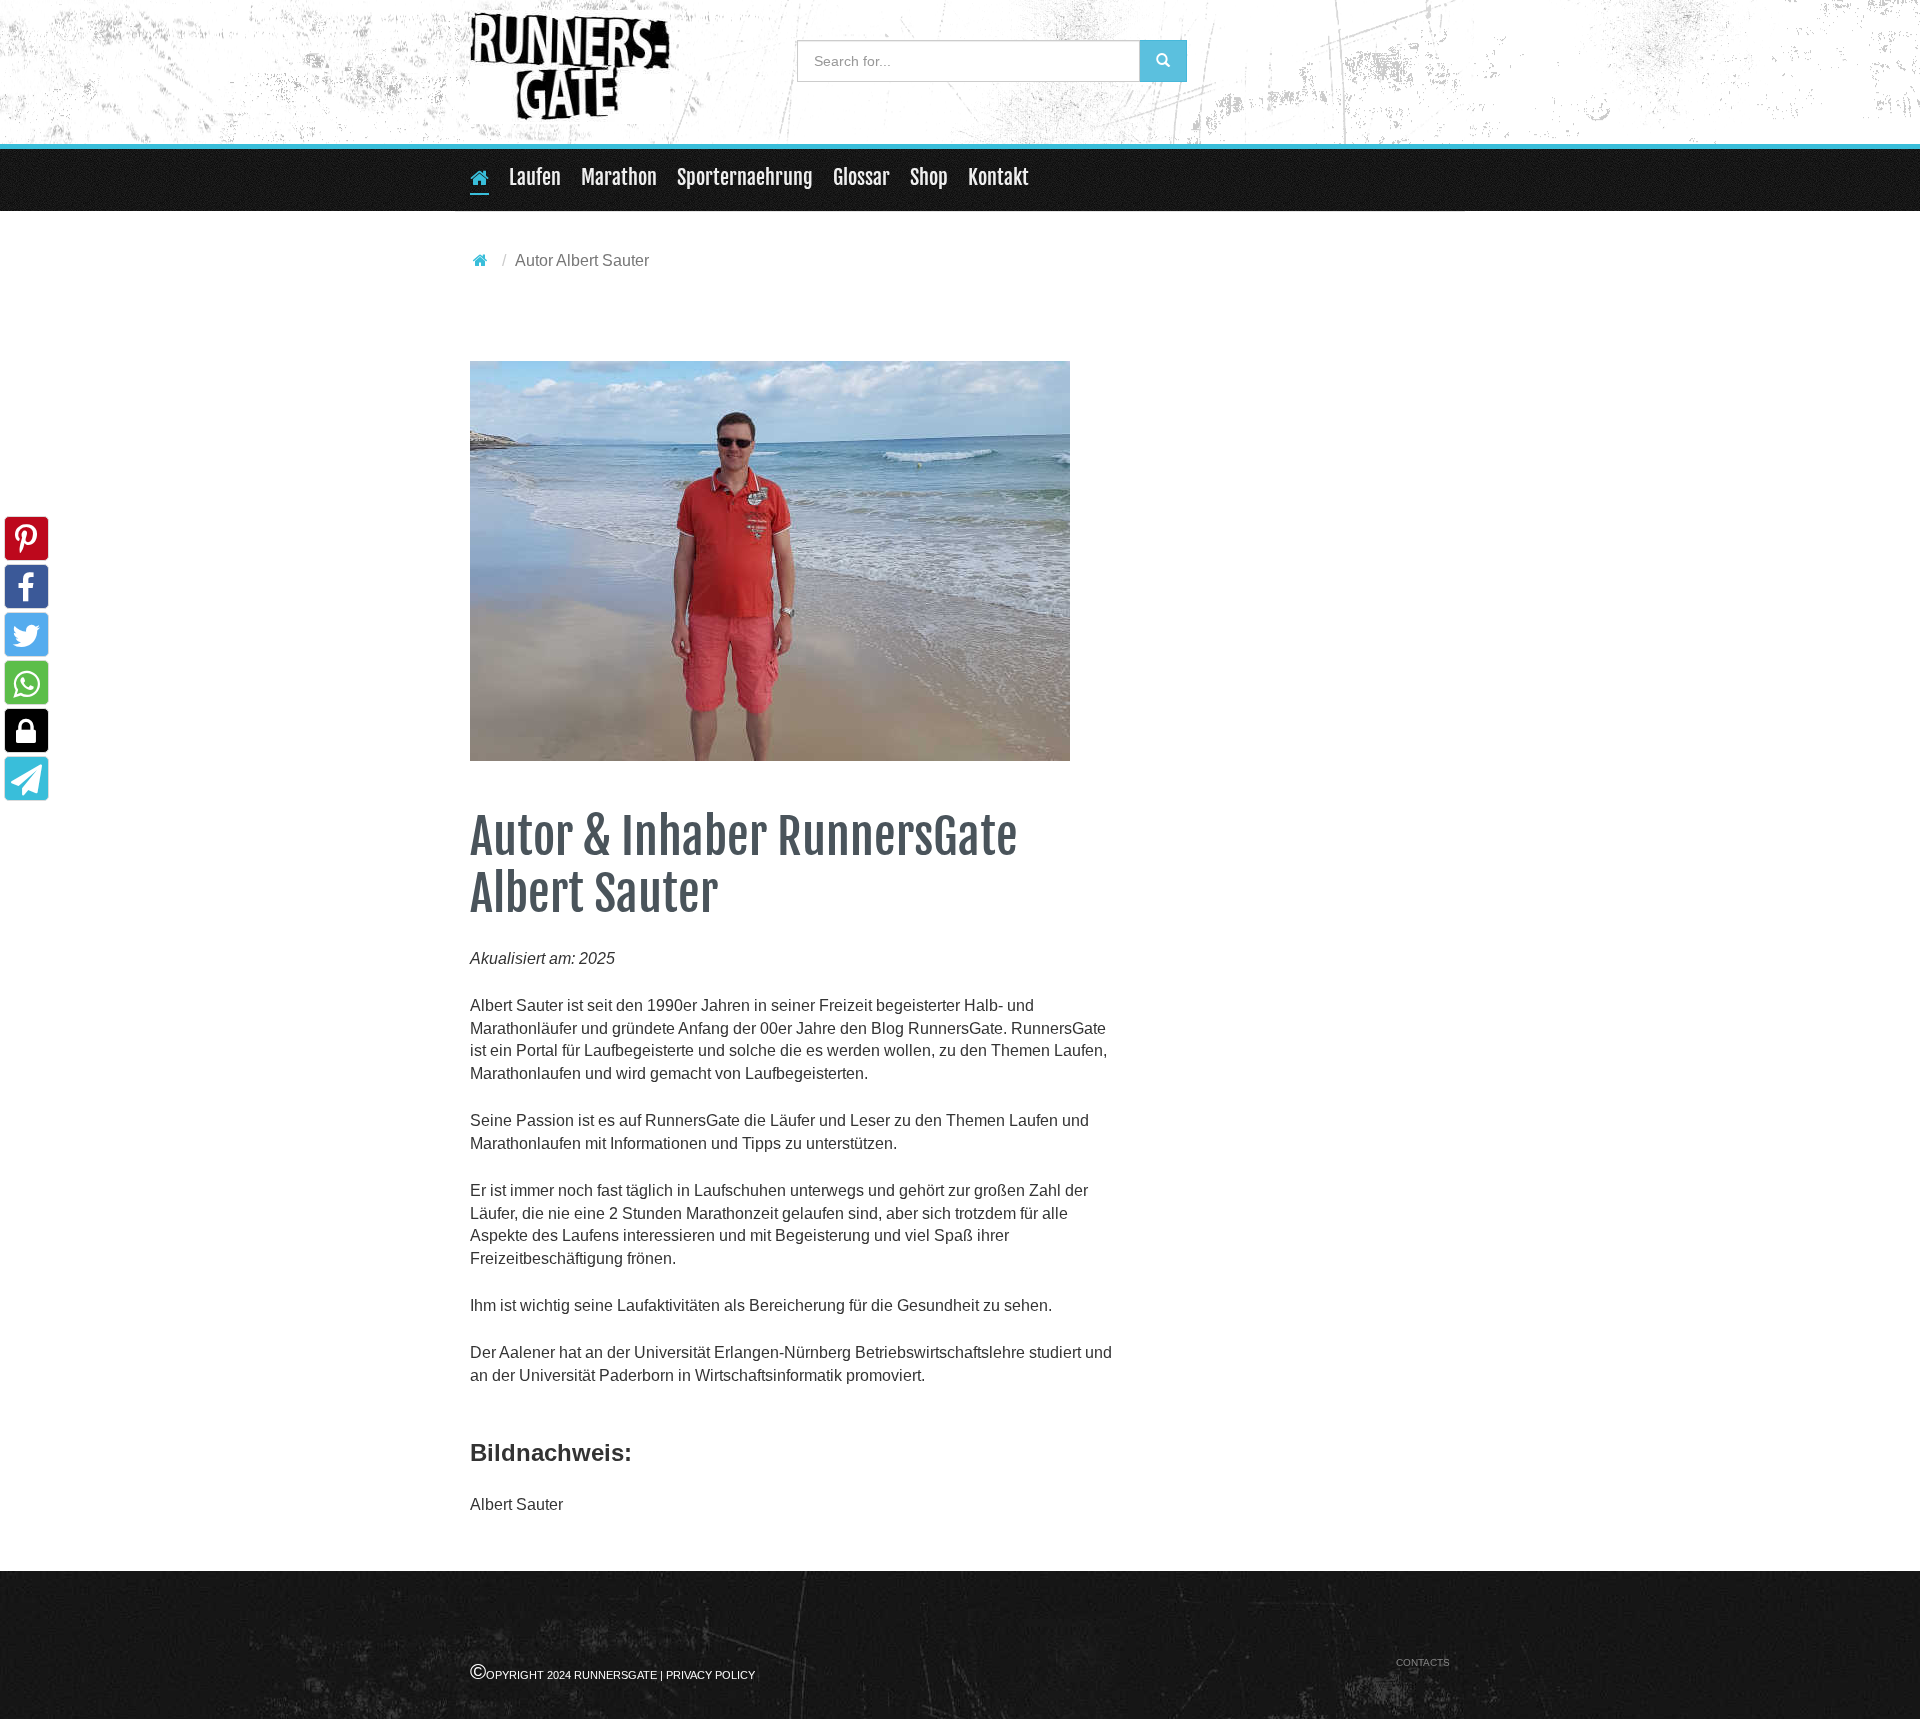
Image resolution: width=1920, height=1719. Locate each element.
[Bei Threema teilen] (26, 737)
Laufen (535, 177)
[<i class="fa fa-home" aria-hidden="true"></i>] (480, 260)
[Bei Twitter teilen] (26, 641)
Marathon (619, 177)
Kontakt (998, 177)
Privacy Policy (710, 1675)
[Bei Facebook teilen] (26, 593)
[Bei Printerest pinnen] (26, 545)
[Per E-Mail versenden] (26, 784)
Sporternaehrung (745, 177)
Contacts (1423, 1662)
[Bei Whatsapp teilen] (26, 689)
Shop (929, 177)
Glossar (861, 177)
